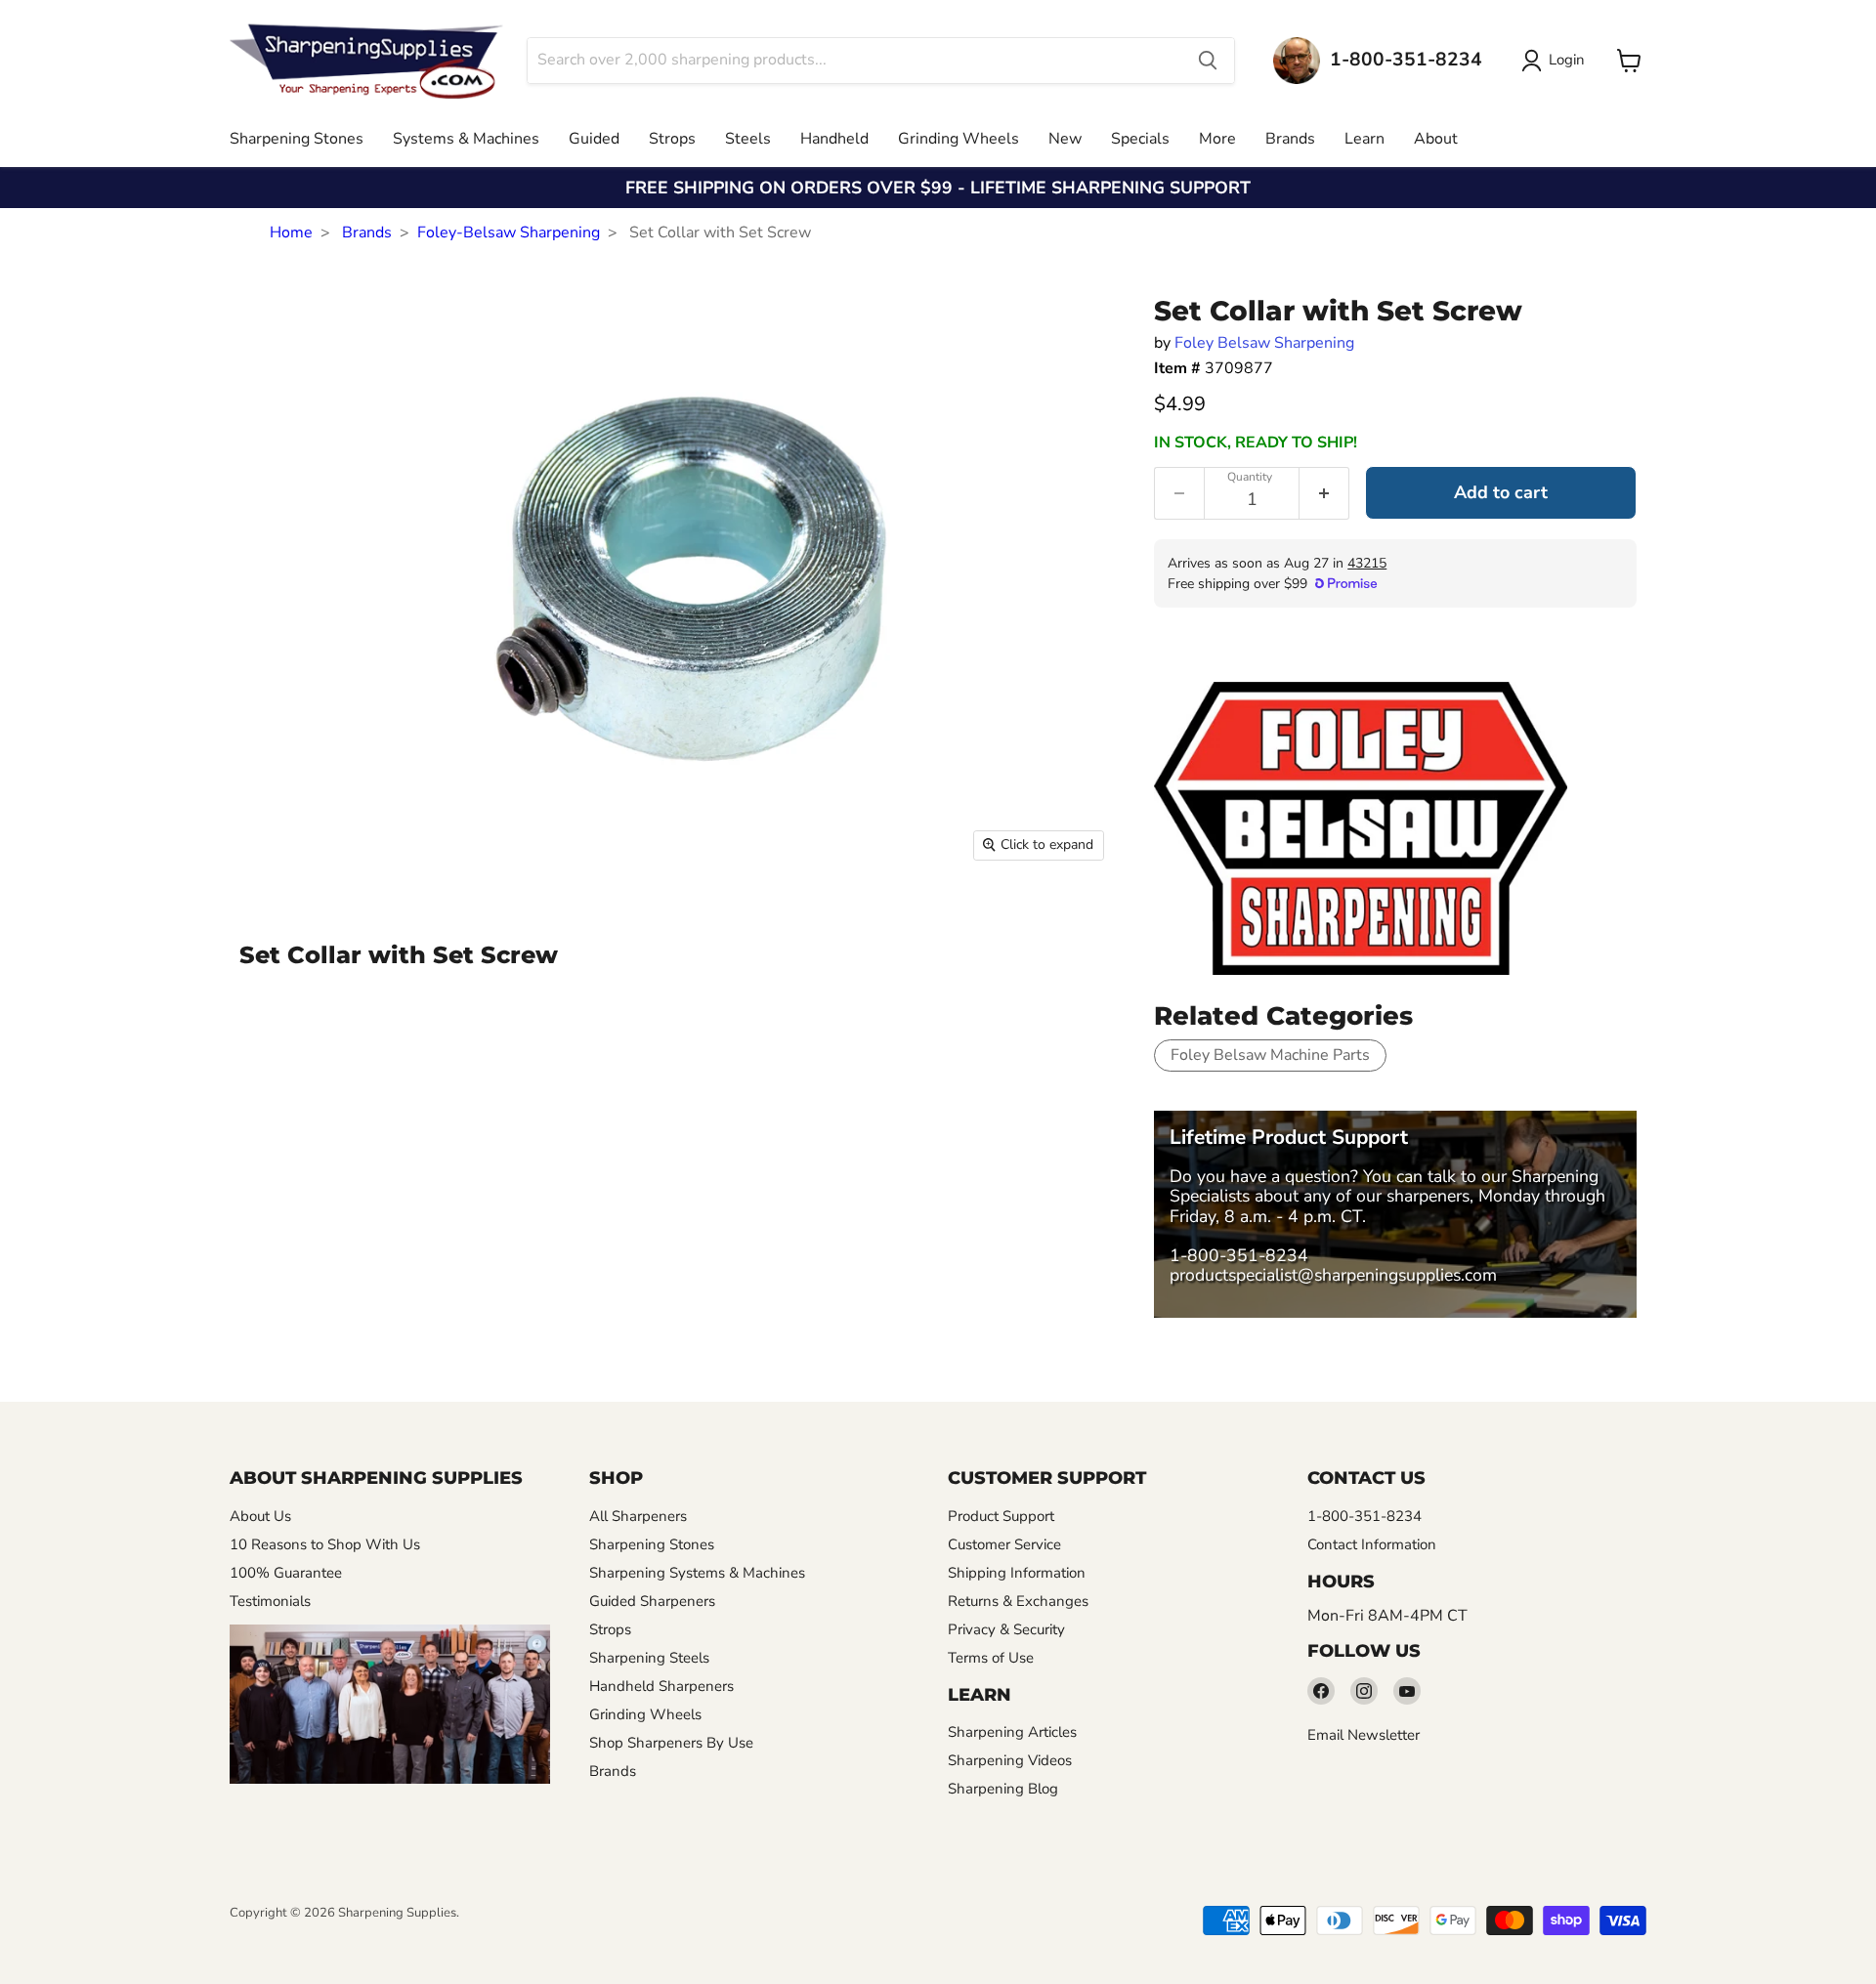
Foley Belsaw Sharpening (1264, 343)
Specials (1140, 139)
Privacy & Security (1006, 1629)
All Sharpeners (638, 1516)
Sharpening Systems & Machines (697, 1573)
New (1065, 139)
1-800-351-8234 (1239, 1255)
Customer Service (1004, 1544)
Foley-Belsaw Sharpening (509, 232)
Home (291, 232)
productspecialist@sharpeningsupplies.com (1333, 1275)
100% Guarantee (286, 1573)
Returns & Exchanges (1018, 1601)
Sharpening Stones (297, 139)
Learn (1364, 139)
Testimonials (270, 1601)
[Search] (1208, 61)
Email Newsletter (1364, 1735)
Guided (594, 139)
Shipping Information (1017, 1573)
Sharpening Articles (1012, 1732)
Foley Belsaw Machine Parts (1270, 1055)
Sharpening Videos (1010, 1760)
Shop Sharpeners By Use (671, 1743)
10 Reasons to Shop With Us (325, 1544)
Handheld (834, 139)
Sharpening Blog (1003, 1789)
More (1217, 139)
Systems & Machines (466, 139)
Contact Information (1372, 1544)
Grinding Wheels (959, 139)
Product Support (1001, 1516)
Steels (748, 139)
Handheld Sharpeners (661, 1686)
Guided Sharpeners (652, 1601)
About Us (260, 1516)
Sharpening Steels (649, 1658)
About (1436, 139)
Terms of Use (991, 1658)
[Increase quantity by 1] (1324, 493)
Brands (1290, 139)
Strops (672, 139)
